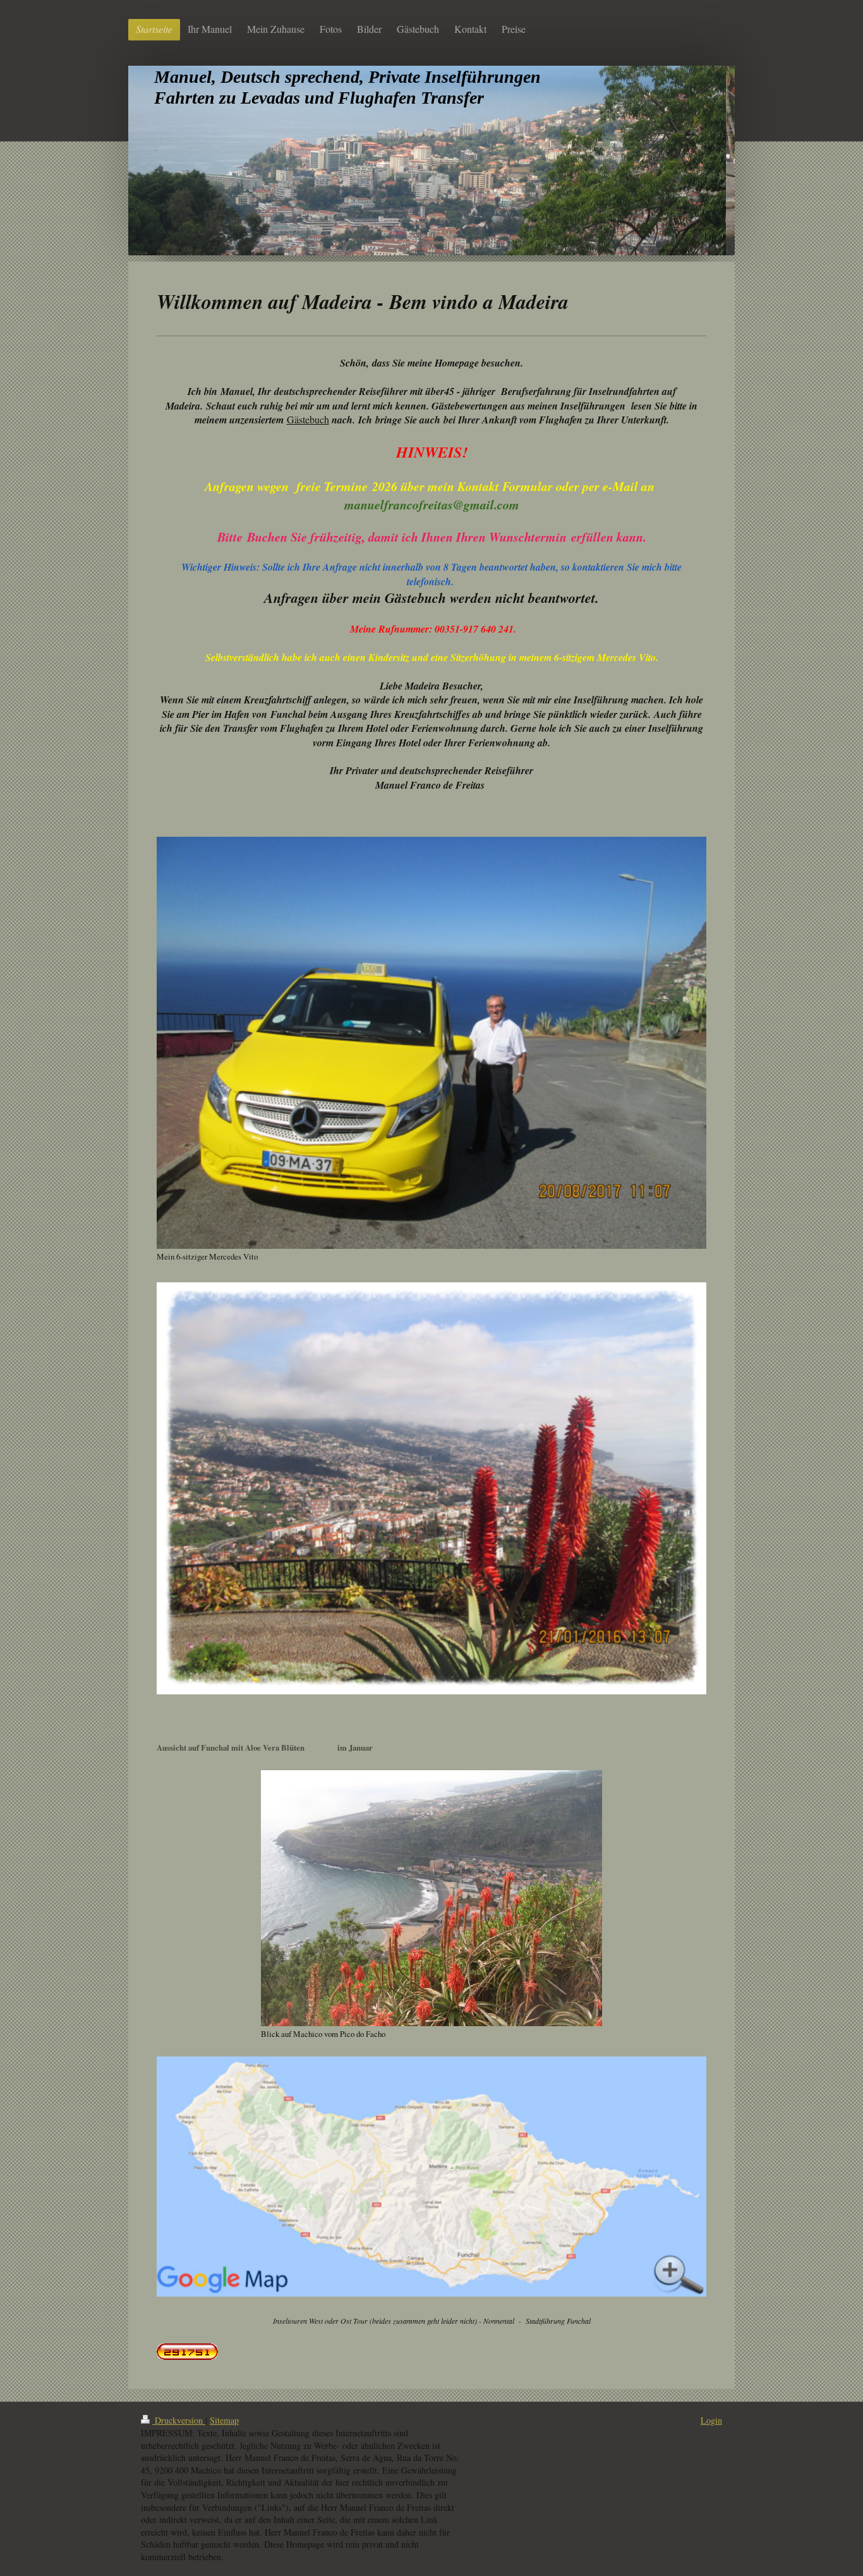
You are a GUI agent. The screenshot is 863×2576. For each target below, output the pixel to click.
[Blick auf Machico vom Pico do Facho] (431, 1898)
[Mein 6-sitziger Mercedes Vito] (431, 1043)
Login (711, 2420)
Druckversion (179, 2420)
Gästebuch (308, 419)
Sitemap (224, 2420)
